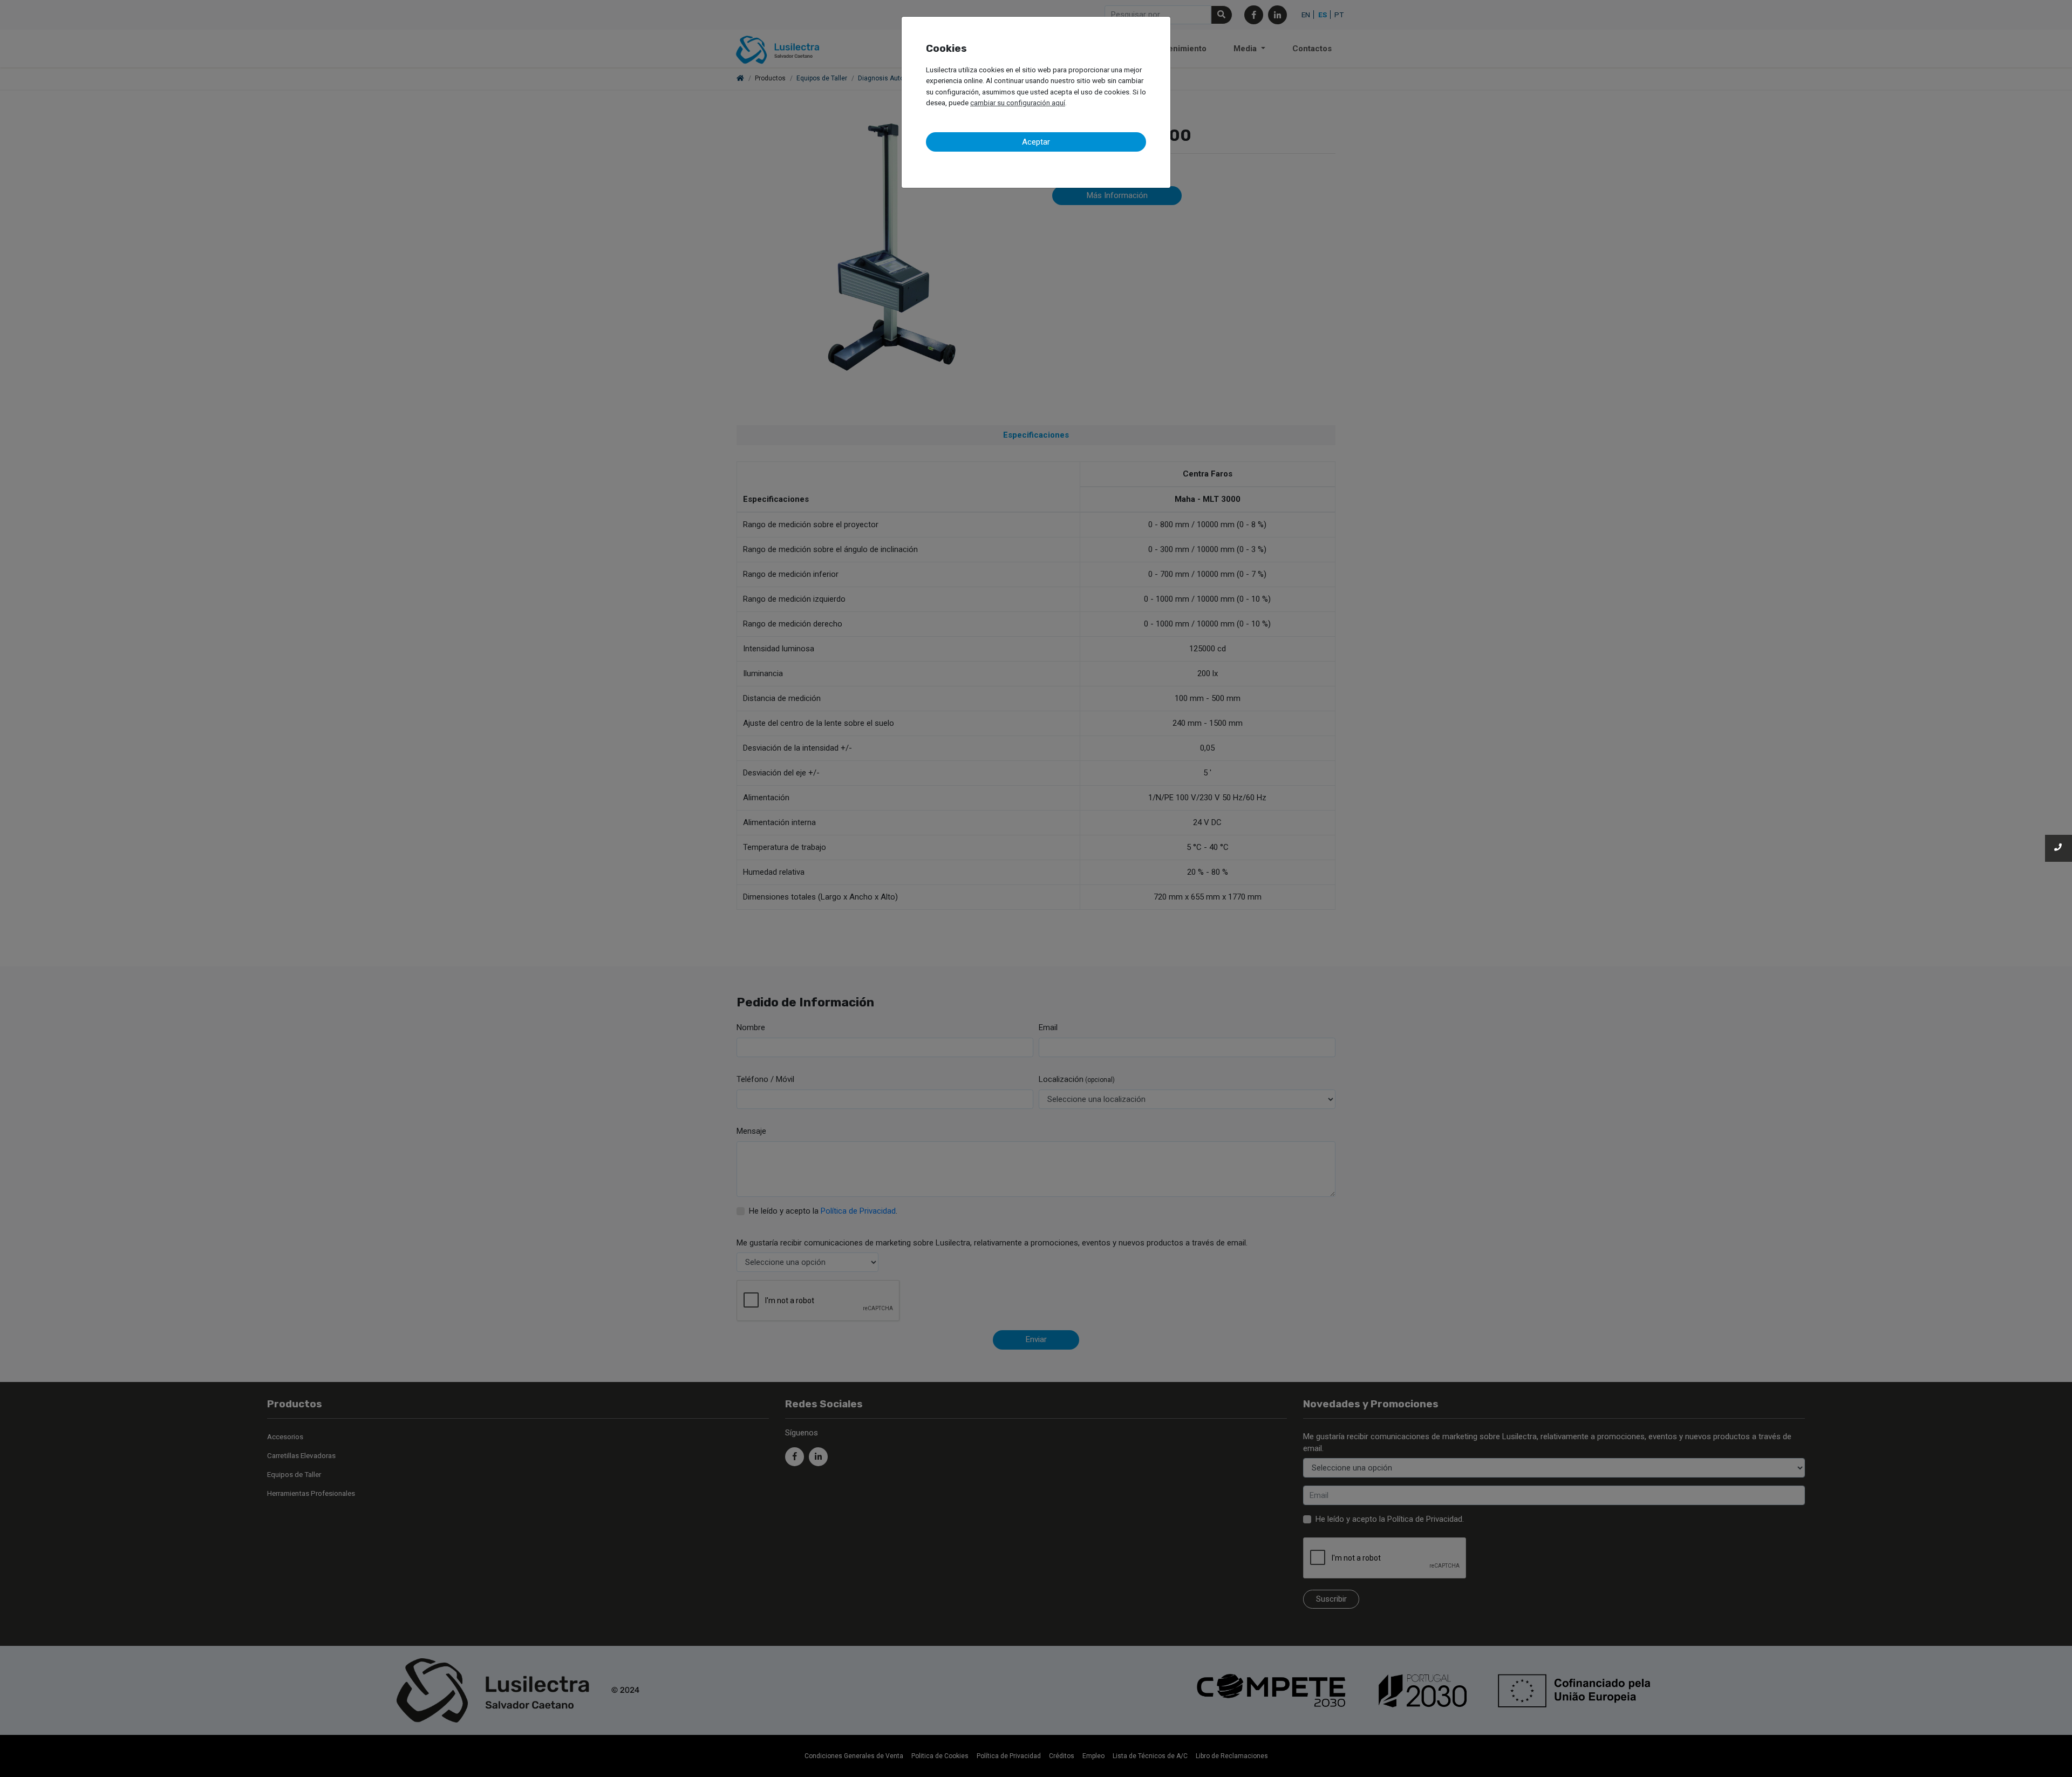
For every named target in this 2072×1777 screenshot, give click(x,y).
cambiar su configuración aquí (1018, 103)
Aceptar (1036, 142)
